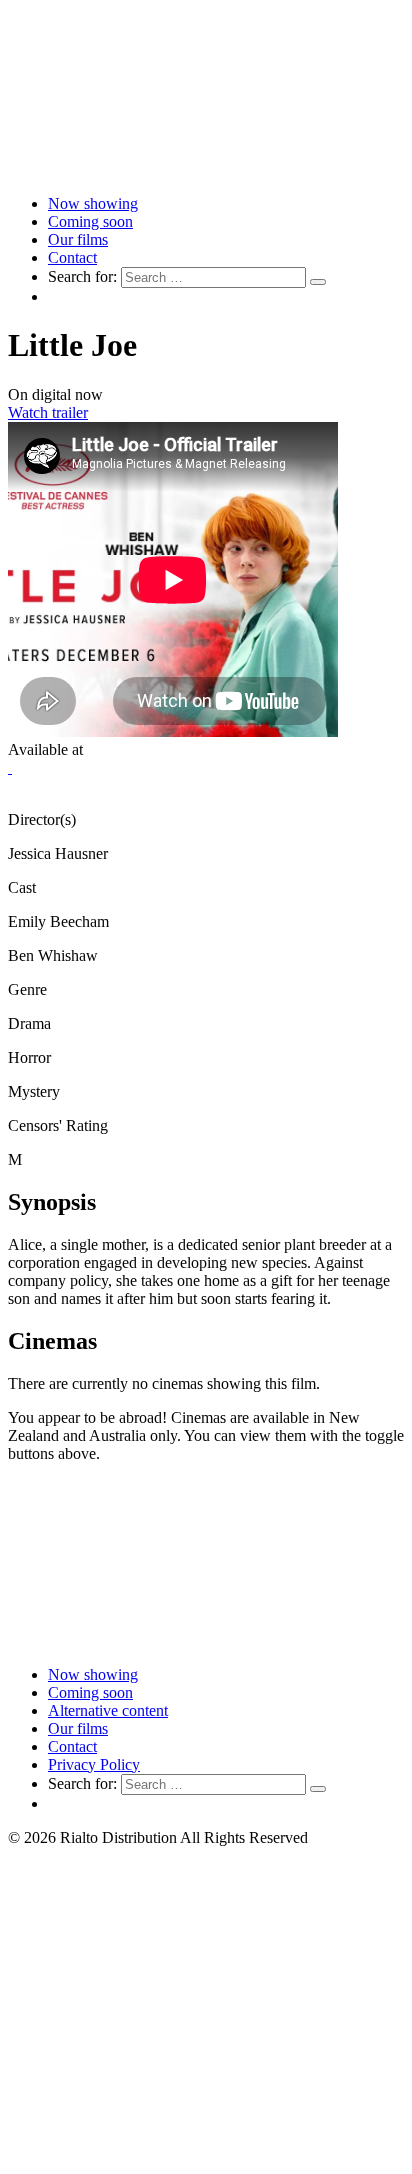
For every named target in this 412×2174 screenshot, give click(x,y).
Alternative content (108, 1710)
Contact (72, 257)
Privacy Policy (94, 1764)
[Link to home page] (206, 169)
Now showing (93, 203)
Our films (78, 239)
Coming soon (90, 221)
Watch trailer (48, 412)
